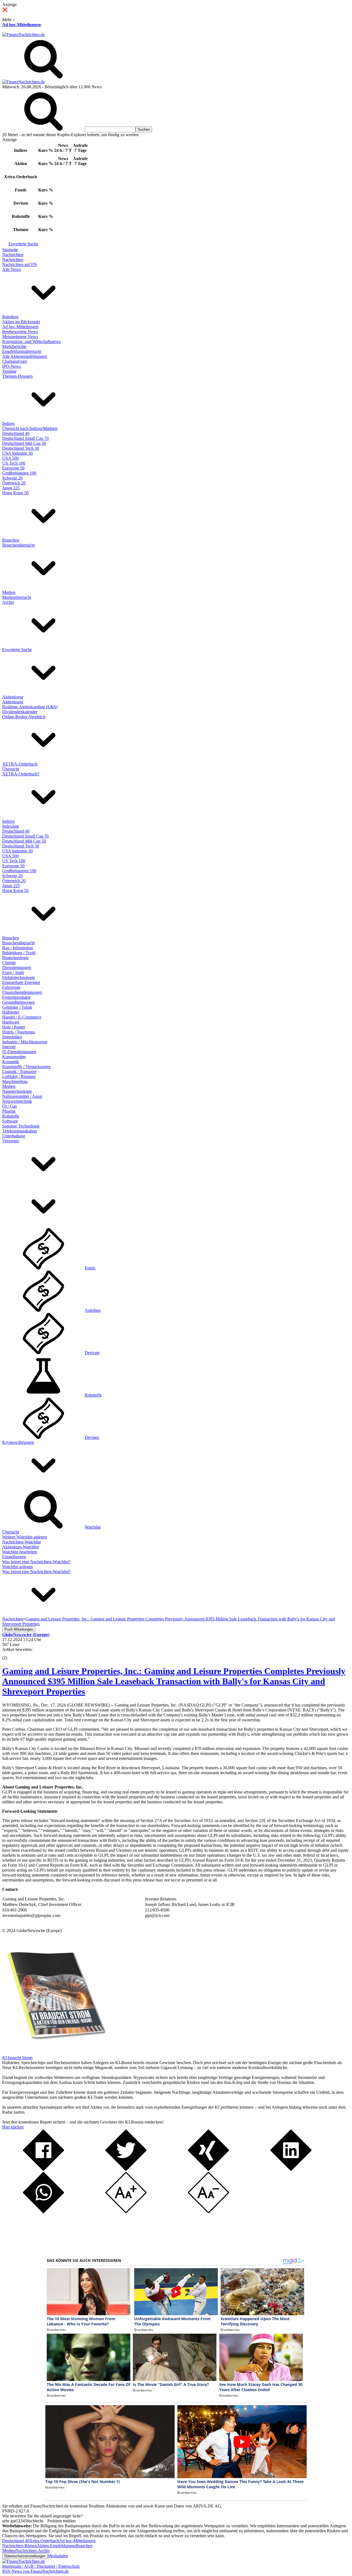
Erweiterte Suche (23, 244)
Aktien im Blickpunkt (21, 322)
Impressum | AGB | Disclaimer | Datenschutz (41, 2566)
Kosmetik (11, 1062)
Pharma (9, 1111)
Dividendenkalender (20, 712)
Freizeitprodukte (16, 997)
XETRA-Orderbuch (20, 764)
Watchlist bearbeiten (20, 1552)
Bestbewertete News (20, 332)
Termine (9, 371)
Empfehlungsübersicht (22, 351)
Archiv (8, 602)
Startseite (10, 250)
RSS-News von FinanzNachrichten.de (35, 2571)
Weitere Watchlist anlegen (25, 1537)
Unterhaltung (14, 1136)
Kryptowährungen (18, 1442)
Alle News (12, 269)
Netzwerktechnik (17, 1101)
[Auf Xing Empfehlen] (208, 2169)
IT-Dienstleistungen (19, 1052)
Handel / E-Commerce (22, 1017)
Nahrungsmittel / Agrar (22, 1096)
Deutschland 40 (16, 433)
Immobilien (12, 1037)
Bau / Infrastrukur (18, 948)
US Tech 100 (14, 463)
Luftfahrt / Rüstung (19, 1076)
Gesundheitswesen (18, 1002)
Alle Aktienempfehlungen (25, 356)
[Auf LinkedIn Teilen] (291, 2169)
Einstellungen (14, 1557)
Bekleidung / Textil (19, 953)
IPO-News (12, 366)
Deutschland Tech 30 (21, 448)
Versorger (11, 1141)
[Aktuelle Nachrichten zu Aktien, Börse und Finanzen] (24, 35)
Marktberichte (14, 346)
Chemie (9, 963)
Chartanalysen (15, 361)
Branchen (11, 540)
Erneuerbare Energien (21, 982)
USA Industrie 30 (17, 453)
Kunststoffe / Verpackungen (26, 1067)
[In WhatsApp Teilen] (43, 2212)
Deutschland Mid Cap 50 (24, 443)
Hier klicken (13, 2127)
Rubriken (10, 317)
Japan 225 (11, 488)
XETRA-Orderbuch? (21, 774)
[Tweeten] (126, 2169)
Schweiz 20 (12, 478)
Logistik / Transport (19, 1072)
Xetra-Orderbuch (44, 2541)
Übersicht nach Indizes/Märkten (30, 428)
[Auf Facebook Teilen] (43, 2169)
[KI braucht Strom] (54, 2053)
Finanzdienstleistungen (22, 992)
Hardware (11, 1022)
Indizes (8, 423)
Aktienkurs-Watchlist (20, 1547)
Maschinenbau (15, 1081)
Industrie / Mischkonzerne (25, 1042)
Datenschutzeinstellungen (25, 2556)
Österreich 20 (14, 483)
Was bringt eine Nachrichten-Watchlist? (36, 1562)
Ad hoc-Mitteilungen (21, 25)
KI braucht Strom (17, 2058)
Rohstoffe (11, 1116)
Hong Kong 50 (15, 493)
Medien (9, 592)
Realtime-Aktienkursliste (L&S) (30, 707)
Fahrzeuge (11, 987)
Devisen (92, 1437)
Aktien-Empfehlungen (56, 2546)
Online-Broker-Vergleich (24, 717)
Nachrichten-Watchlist (21, 1542)
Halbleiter (11, 1012)
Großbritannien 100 (19, 473)
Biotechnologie (15, 958)
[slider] (10, 1654)
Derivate (92, 1353)
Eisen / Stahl (13, 972)
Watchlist (93, 1527)
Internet (9, 1047)
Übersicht (11, 769)
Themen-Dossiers (17, 376)
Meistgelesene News (20, 337)
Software (10, 1121)
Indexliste (11, 826)
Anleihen (93, 1310)
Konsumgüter (14, 1057)
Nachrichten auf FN (20, 264)
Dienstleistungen (17, 968)
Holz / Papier (14, 1027)
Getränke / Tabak (17, 1007)
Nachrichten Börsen (20, 2546)
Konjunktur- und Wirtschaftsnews (31, 341)
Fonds (90, 1268)
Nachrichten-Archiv (33, 2551)
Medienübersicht (17, 597)
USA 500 (10, 458)
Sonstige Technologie (21, 1126)
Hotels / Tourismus (19, 1032)
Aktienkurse (13, 697)
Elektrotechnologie (19, 977)
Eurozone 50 (13, 468)
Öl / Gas (9, 1106)
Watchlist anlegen (17, 1567)
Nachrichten (13, 255)
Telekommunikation (20, 1131)
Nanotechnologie (17, 1091)
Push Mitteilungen (19, 1629)
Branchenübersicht (18, 545)
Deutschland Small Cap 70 (25, 438)
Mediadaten (58, 2556)
